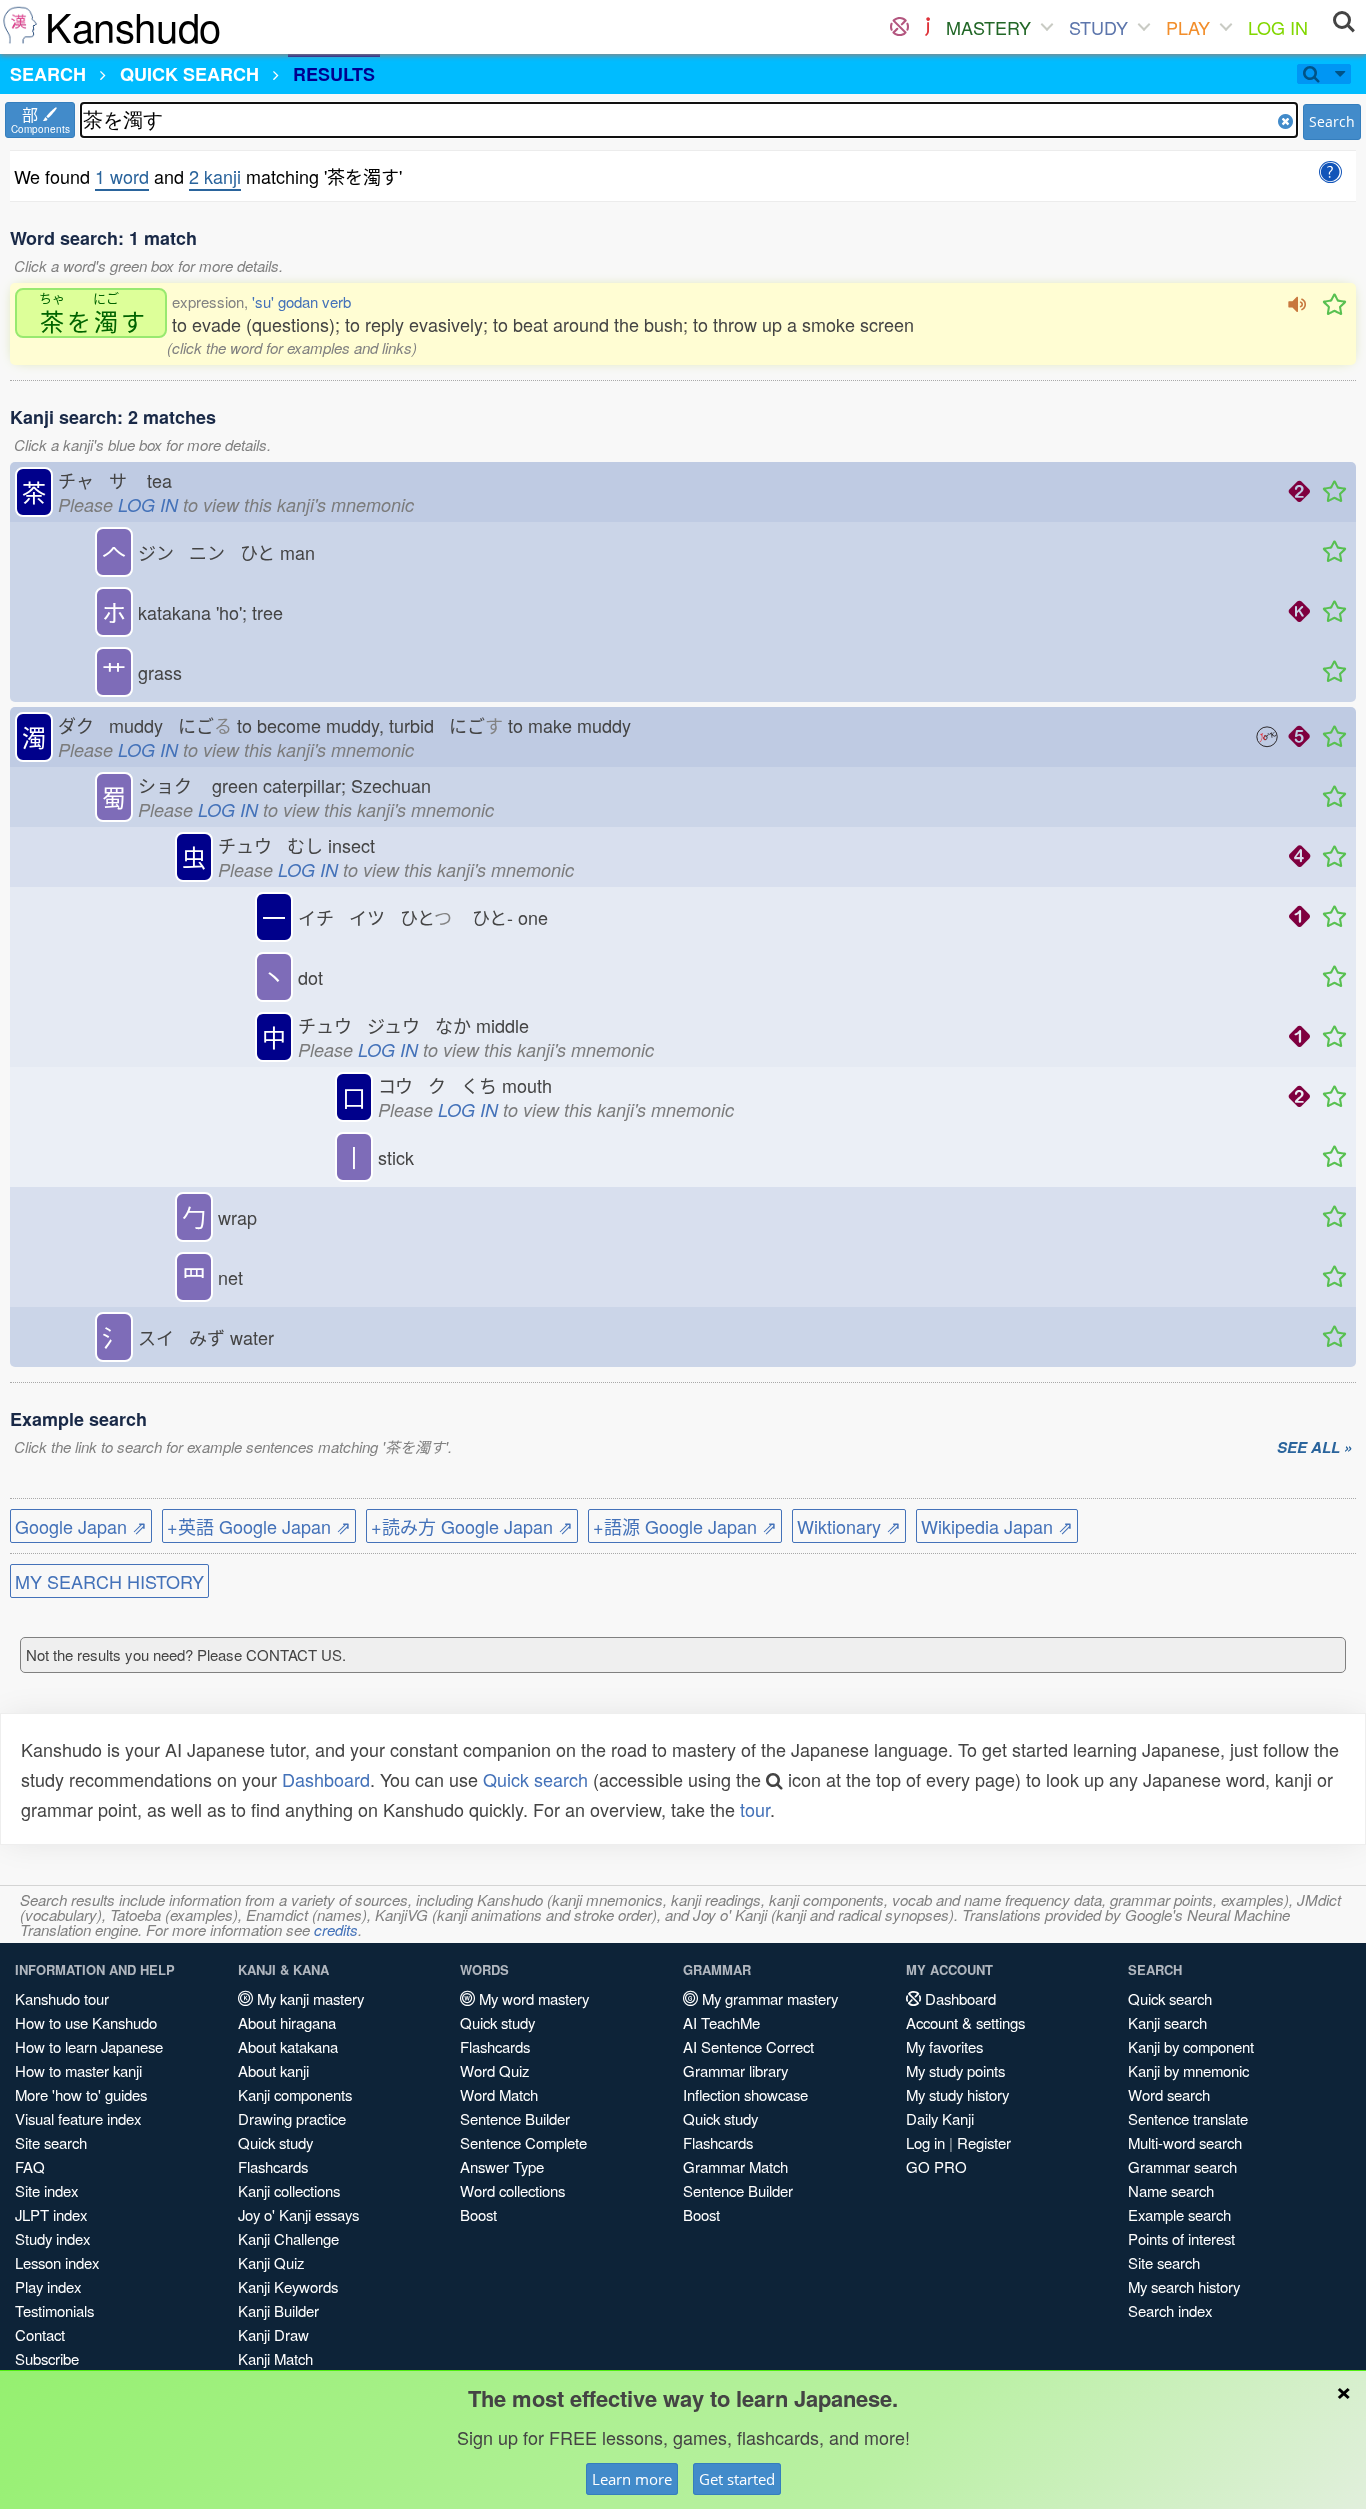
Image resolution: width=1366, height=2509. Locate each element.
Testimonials (54, 2310)
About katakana (288, 2046)
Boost (478, 2214)
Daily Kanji (940, 2118)
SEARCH (48, 74)
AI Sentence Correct (748, 2046)
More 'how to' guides (81, 2094)
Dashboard (326, 1779)
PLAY (1188, 27)
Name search (1171, 2190)
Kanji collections (289, 2190)
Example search (1179, 2214)
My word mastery (532, 1998)
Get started (737, 2479)
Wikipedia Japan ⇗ (997, 1526)
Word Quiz (494, 2070)
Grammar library (735, 2070)
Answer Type (502, 2166)
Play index (48, 2286)
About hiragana (287, 2022)
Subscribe (47, 2358)
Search (1332, 121)
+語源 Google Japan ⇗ (685, 1526)
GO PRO (936, 2166)
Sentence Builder (515, 2118)
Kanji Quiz (271, 2262)
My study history (957, 2094)
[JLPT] (927, 27)
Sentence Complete (523, 2142)
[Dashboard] (899, 27)
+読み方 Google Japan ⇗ (472, 1526)
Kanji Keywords (288, 2286)
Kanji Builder (278, 2310)
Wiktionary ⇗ (849, 1526)
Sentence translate (1188, 2118)
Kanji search (1167, 2022)
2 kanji (215, 176)
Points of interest (1181, 2238)
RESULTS (334, 74)
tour (755, 1809)
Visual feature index (78, 2118)
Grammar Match (735, 2166)
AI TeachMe (721, 2022)
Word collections (512, 2190)
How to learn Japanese (89, 2046)
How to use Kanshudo (86, 2022)
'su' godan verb (301, 301)
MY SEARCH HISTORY (109, 1581)
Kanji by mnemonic (1188, 2070)
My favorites (944, 2046)
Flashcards (273, 2166)
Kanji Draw (273, 2334)
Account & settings (965, 2022)
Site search (51, 2142)
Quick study (275, 2142)
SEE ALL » (1314, 1448)
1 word (122, 176)
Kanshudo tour (62, 1998)
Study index (52, 2238)
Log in (925, 2142)
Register (984, 2142)
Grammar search (1182, 2166)
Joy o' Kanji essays (298, 2214)
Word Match (499, 2094)
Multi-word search (1185, 2142)
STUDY (1098, 27)
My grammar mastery (768, 1998)
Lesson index (57, 2262)
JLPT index (51, 2214)
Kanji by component (1191, 2046)
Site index (46, 2190)
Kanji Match (275, 2358)
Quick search (535, 1779)
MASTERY (988, 27)
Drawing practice (292, 2118)
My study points (955, 2070)
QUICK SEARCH (189, 74)
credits (336, 1929)
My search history (1184, 2286)
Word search (1169, 2094)
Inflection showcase (745, 2094)
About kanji (273, 2070)
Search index (1170, 2310)
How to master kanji (78, 2070)
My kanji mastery (308, 1998)
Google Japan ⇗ (81, 1526)
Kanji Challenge (288, 2238)
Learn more (632, 2479)
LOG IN (1278, 27)
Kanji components (295, 2094)
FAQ (30, 2166)
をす (92, 313)
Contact (40, 2334)
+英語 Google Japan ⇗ (259, 1526)
